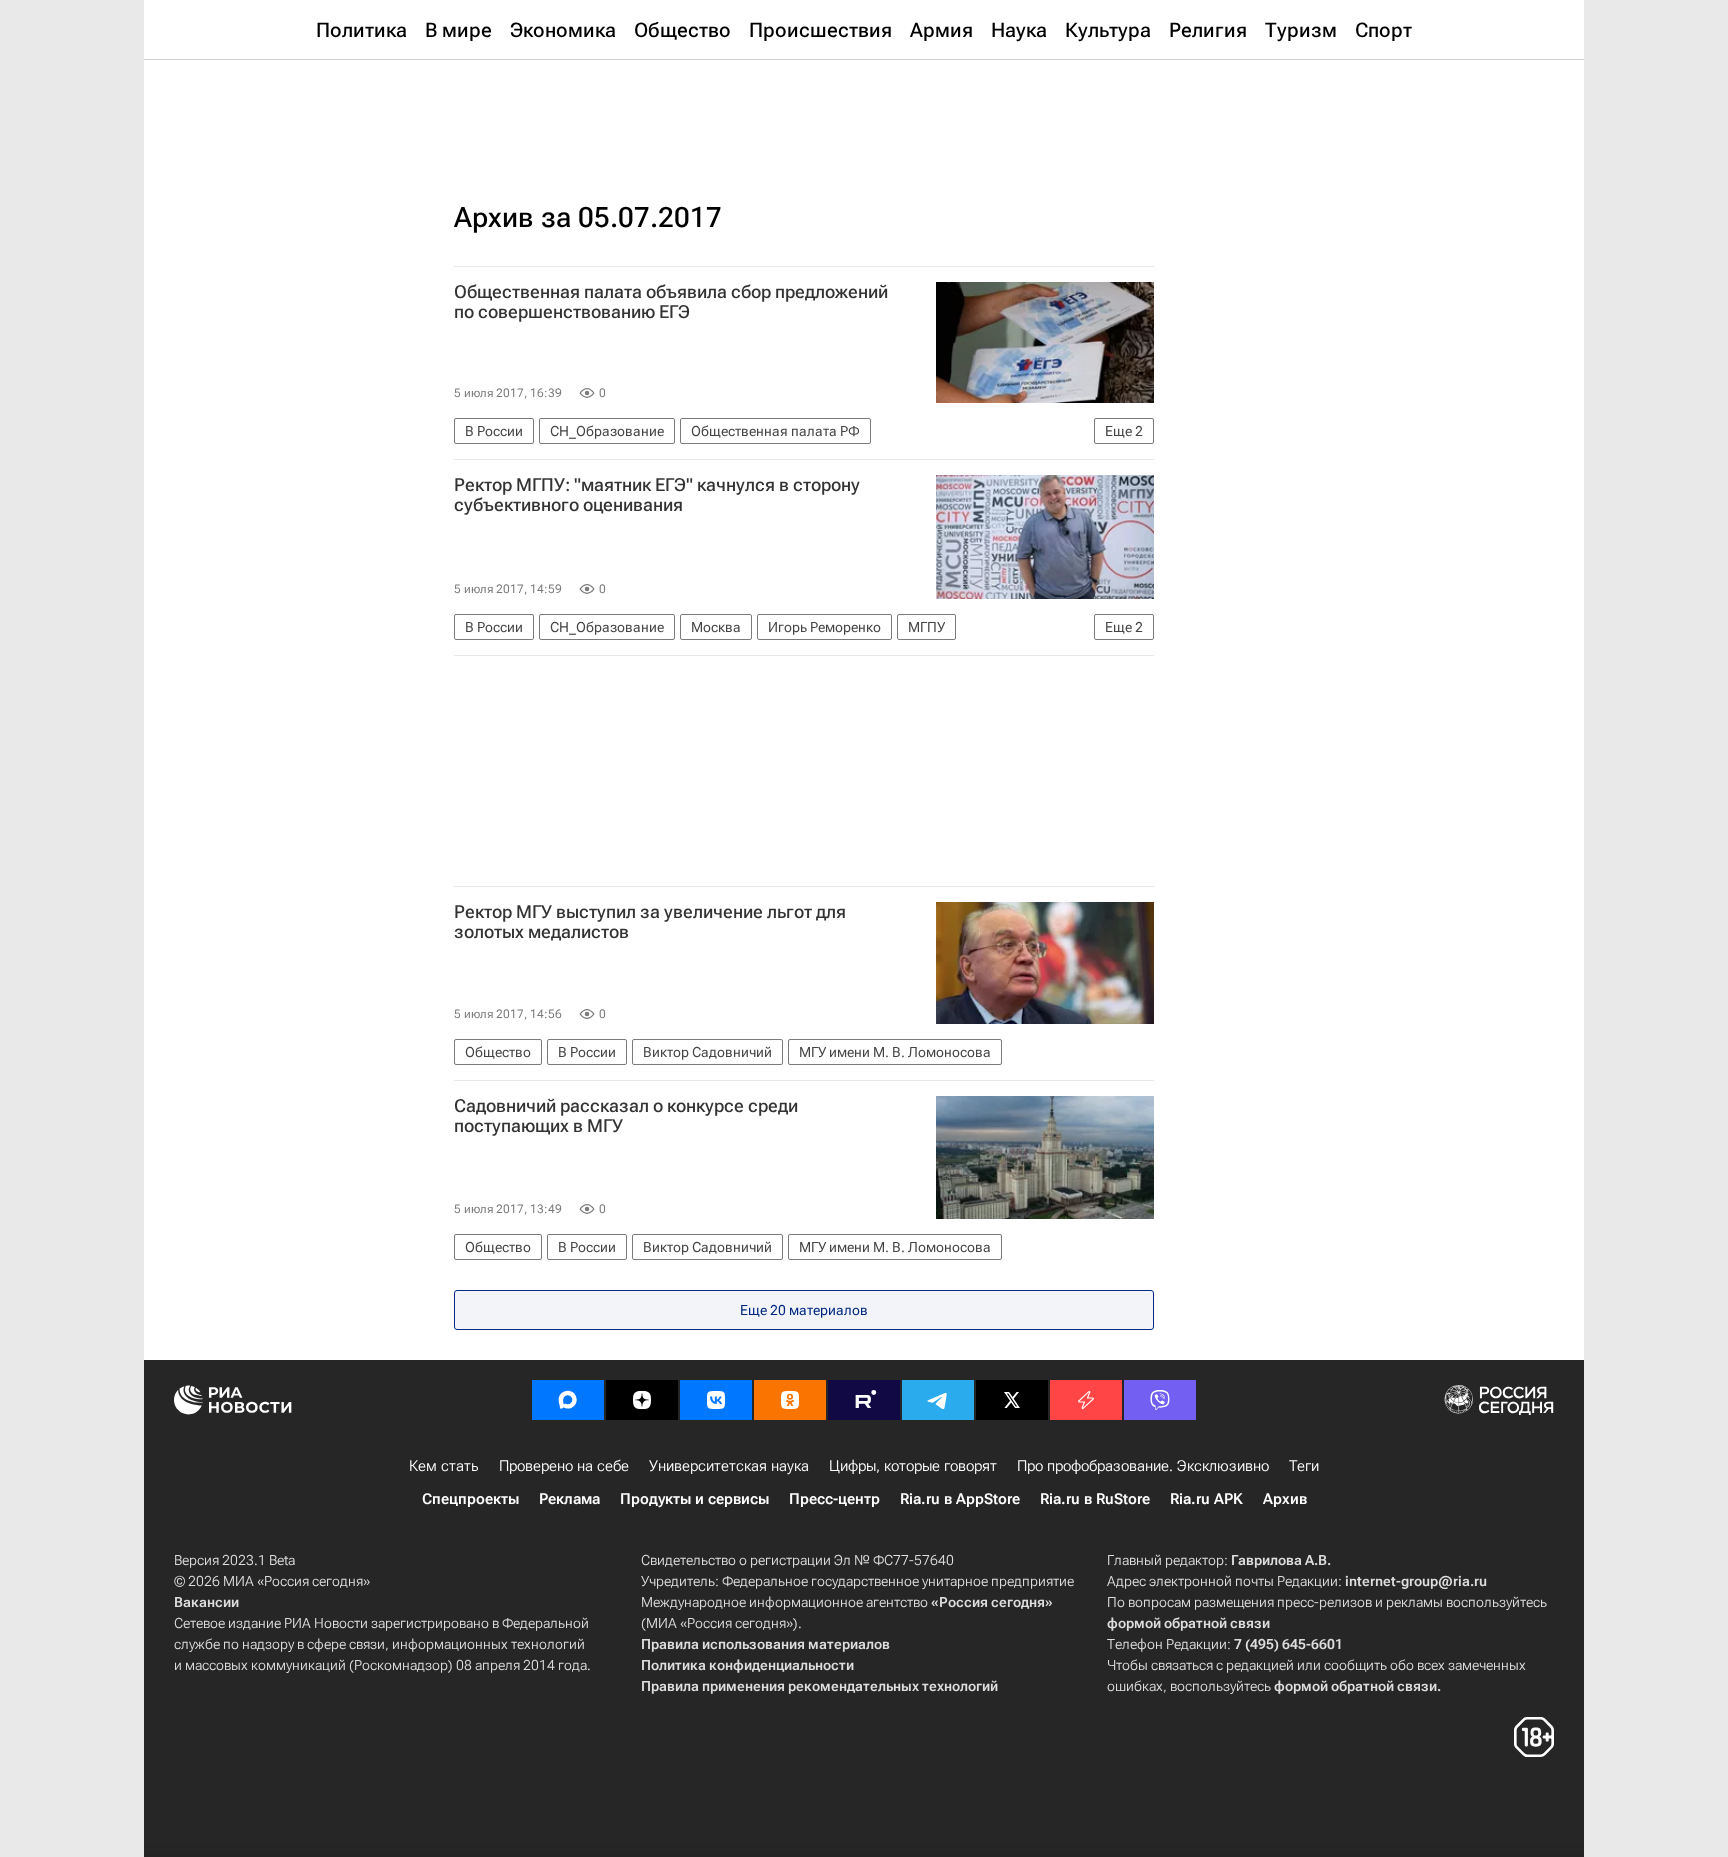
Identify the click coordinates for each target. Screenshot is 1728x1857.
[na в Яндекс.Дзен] (642, 1400)
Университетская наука (729, 1466)
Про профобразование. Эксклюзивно (1143, 1466)
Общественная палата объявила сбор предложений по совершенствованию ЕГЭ (671, 302)
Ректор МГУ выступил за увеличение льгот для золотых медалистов (650, 922)
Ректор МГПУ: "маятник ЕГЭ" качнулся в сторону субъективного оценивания (657, 495)
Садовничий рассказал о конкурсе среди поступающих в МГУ (626, 1116)
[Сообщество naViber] (1160, 1400)
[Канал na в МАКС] (568, 1400)
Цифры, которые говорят (913, 1466)
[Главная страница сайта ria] (864, 110)
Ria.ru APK (1206, 1499)
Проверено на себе (564, 1466)
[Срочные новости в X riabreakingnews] (1086, 1400)
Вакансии (206, 1602)
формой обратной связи (1188, 1623)
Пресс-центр (834, 1499)
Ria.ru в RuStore (1095, 1499)
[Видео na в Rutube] (864, 1400)
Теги (1304, 1466)
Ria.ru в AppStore (960, 1499)
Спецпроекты (470, 1499)
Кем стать (444, 1466)
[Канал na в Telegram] (938, 1400)
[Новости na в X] (1012, 1400)
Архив (1285, 1499)
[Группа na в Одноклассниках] (790, 1400)
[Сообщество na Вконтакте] (716, 1400)
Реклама (569, 1499)
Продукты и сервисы (694, 1499)
